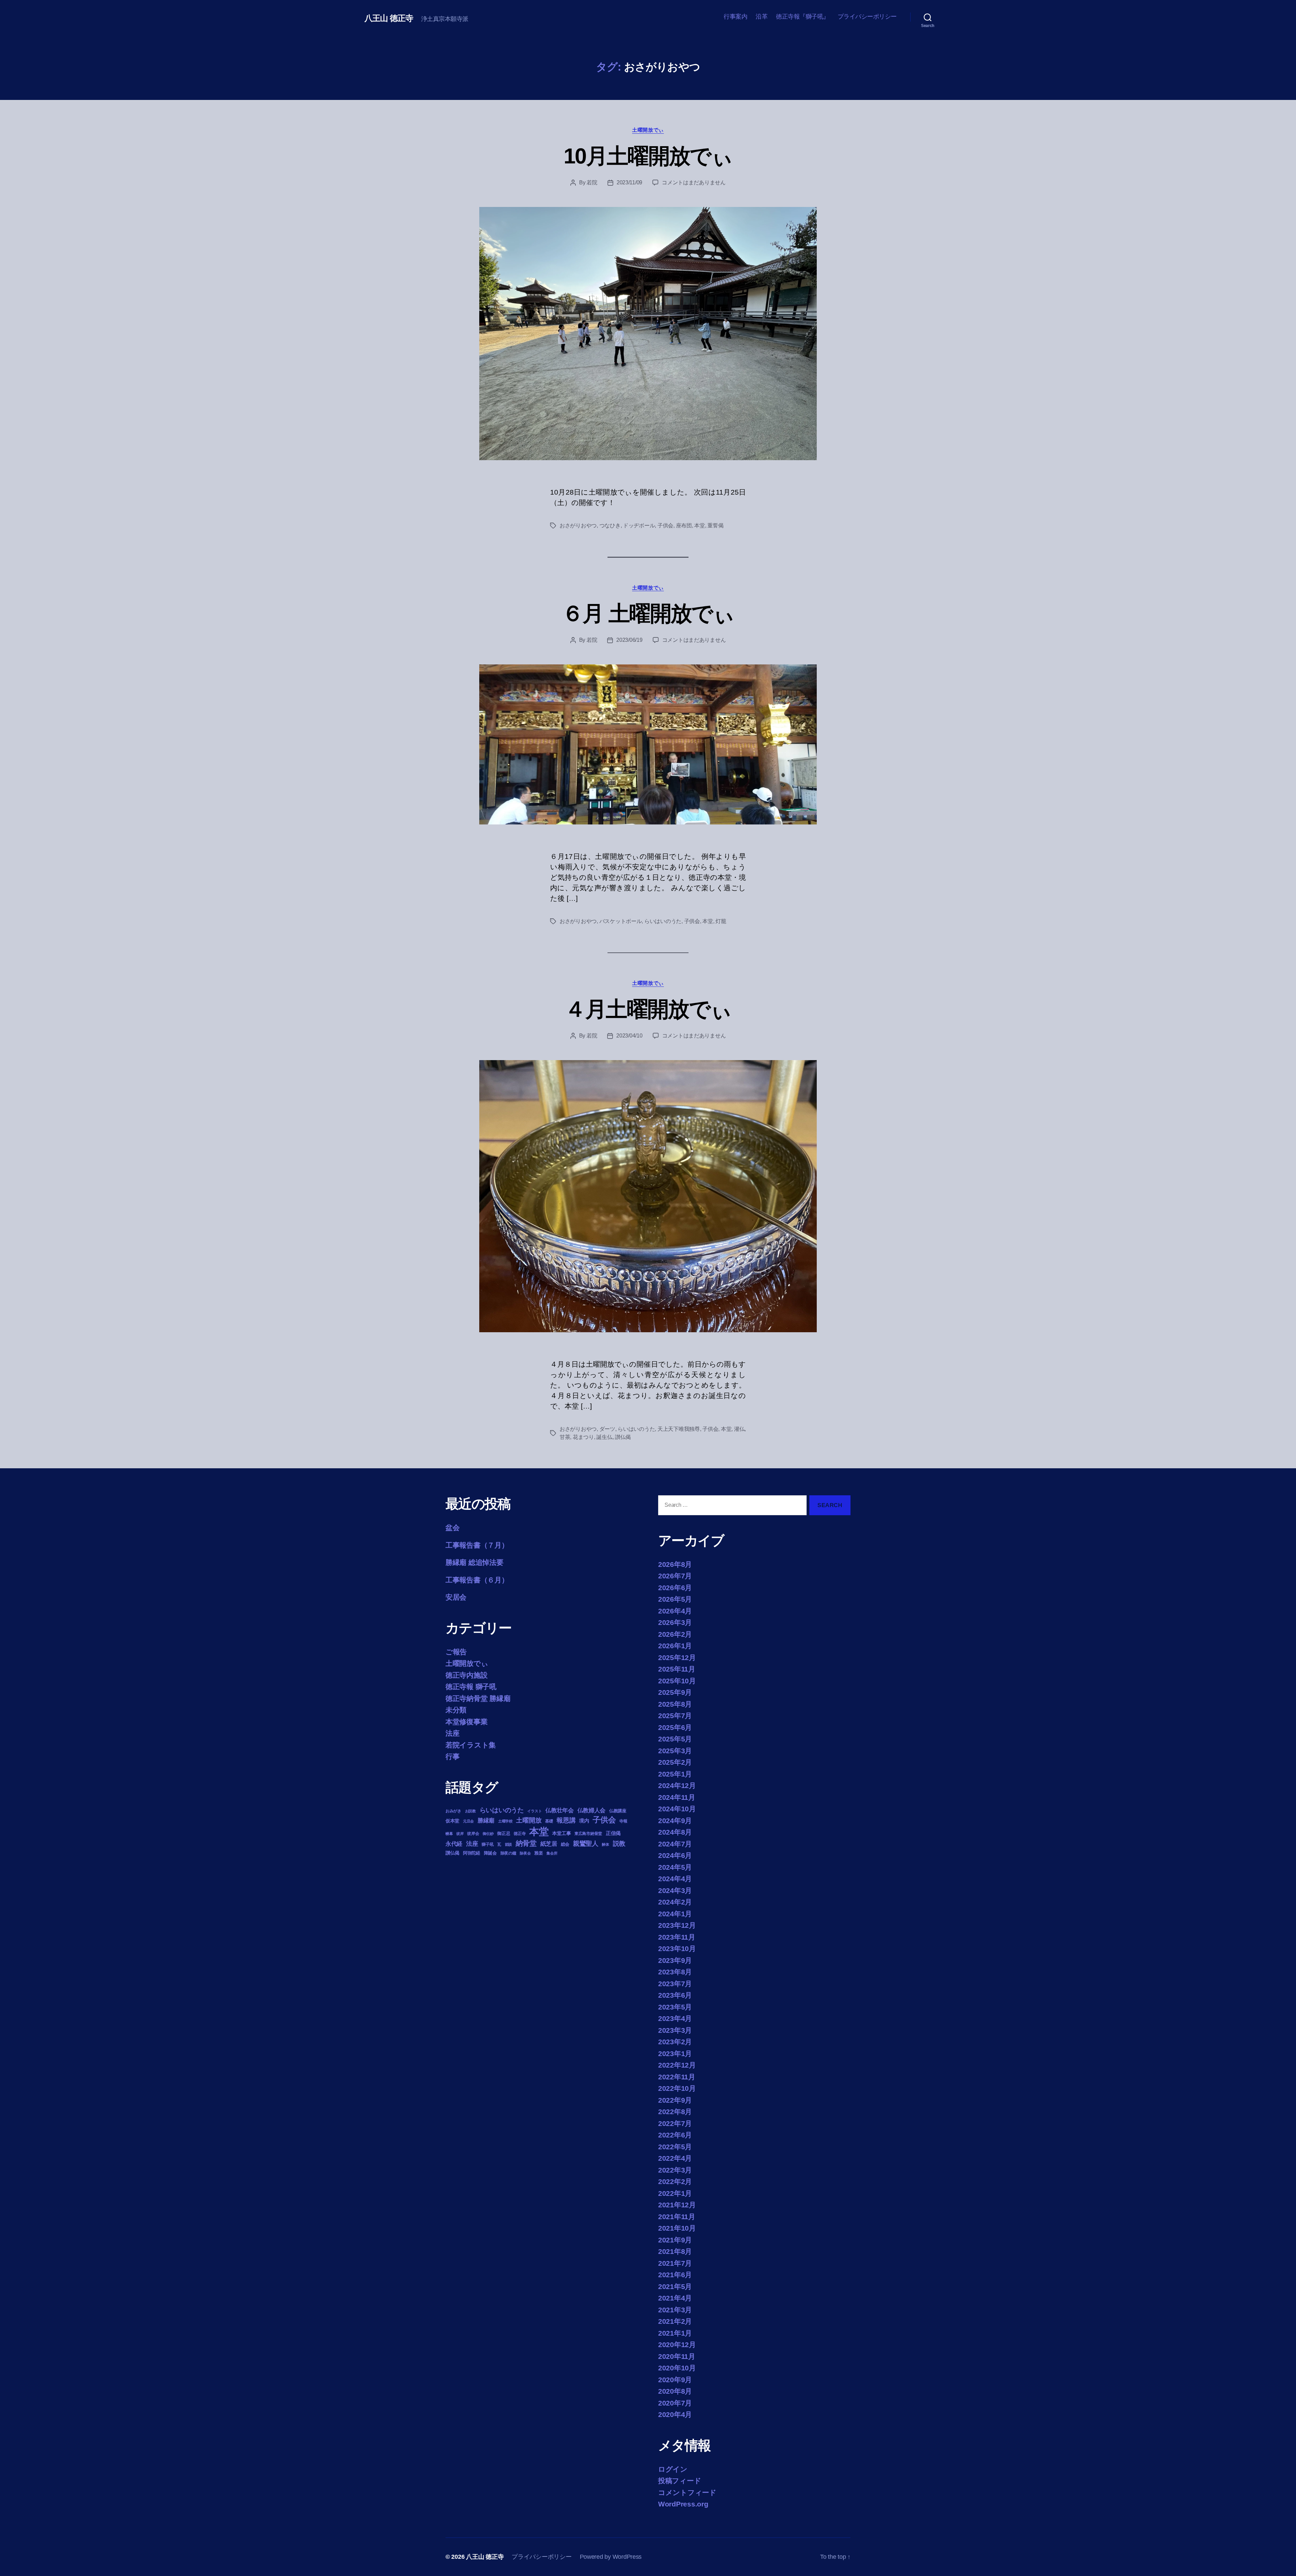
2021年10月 (677, 2228)
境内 (584, 1821)
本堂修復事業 (466, 1722)
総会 (565, 1844)
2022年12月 (677, 2065)
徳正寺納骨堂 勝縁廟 (478, 1698)
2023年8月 (675, 1972)
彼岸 (460, 1834)
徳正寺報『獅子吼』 (803, 17)
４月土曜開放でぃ (648, 1009)
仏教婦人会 (592, 1810)
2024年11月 (677, 1797)
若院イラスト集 (471, 1745)
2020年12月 (677, 2345)
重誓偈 (715, 525)
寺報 (623, 1821)
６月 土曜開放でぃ (648, 613)
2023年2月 (675, 2042)
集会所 (552, 1853)
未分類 (456, 1710)
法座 (452, 1733)
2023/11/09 (629, 182)
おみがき (453, 1811)
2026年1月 (675, 1646)
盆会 (452, 1528)
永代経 (454, 1844)
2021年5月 (675, 2286)
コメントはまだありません (694, 182)
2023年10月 (677, 1949)
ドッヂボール (639, 525)
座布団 (684, 525)
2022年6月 (675, 2135)
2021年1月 (675, 2333)
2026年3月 (675, 1622)
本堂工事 (561, 1833)
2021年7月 (675, 2263)
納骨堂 (526, 1843)
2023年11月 (677, 1937)
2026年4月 (675, 1611)
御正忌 (504, 1833)
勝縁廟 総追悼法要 (475, 1562)
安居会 (456, 1597)
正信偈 (613, 1833)
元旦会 (468, 1821)
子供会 (665, 525)
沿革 (762, 17)
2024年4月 (675, 1879)
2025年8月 (675, 1704)
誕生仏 (604, 1437)
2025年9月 (675, 1692)
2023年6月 (675, 1995)
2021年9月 (675, 2240)
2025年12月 (677, 1658)
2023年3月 (675, 2030)
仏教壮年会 (560, 1810)
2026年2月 (675, 1634)
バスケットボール (621, 921)
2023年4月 (675, 2018)
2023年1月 (675, 2054)
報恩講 (566, 1820)
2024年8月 (675, 1832)
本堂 (699, 525)
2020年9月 (675, 2380)
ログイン (673, 2469)
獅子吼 (488, 1844)
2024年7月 (675, 1844)
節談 (508, 1844)
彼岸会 (473, 1834)
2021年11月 (677, 2217)
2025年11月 (677, 1669)
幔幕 (449, 1834)
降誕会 (490, 1853)
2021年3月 (675, 2310)
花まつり (583, 1437)
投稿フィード (680, 2481)
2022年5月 (675, 2147)
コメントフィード (687, 2492)
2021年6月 (675, 2275)
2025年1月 (675, 1774)
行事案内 (735, 17)
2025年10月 (677, 1681)
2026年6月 (675, 1588)
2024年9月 (675, 1821)
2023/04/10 (629, 1036)
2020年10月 (677, 2368)
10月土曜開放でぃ (648, 156)
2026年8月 (675, 1564)
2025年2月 (675, 1762)
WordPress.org (683, 2504)
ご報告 (456, 1652)
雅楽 (538, 1853)
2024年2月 (675, 1902)
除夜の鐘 (508, 1853)
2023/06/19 (629, 640)
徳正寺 (520, 1834)
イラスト (534, 1811)
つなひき (610, 525)
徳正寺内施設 (466, 1675)
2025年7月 (675, 1716)
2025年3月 (675, 1751)
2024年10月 (677, 1809)
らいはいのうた (663, 921)
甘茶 (565, 1437)
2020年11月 (677, 2356)
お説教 (470, 1811)
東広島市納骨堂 (588, 1834)
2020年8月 (675, 2391)
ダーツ (607, 1429)
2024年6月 (675, 1855)
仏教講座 (618, 1811)
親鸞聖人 (586, 1844)
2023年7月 (675, 1984)
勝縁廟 (486, 1820)
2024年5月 (675, 1867)
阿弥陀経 (472, 1853)
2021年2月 (675, 2321)
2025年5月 (675, 1739)
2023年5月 (675, 2007)
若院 (592, 182)
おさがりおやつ (578, 525)
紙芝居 (549, 1844)
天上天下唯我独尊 (679, 1429)
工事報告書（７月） (477, 1545)
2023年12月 (677, 1925)
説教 (619, 1843)
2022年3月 (675, 2170)
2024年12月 (677, 1785)
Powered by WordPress (611, 2557)
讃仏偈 (623, 1437)
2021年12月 (677, 2205)
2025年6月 (675, 1727)
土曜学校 (505, 1821)
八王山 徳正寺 (389, 18)
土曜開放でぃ (648, 130)
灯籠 (721, 921)
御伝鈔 (488, 1834)
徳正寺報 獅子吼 (471, 1687)
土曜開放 (529, 1820)
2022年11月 (677, 2077)
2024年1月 (675, 1914)
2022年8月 (675, 2112)
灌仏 (739, 1429)
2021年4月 (675, 2298)
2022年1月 (675, 2193)
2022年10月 (677, 2088)
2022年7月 (675, 2123)
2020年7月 (675, 2403)
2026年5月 (675, 1599)
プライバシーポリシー (867, 17)
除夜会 (525, 1853)
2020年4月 (675, 2414)
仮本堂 (452, 1821)
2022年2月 (675, 2181)
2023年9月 (675, 1960)
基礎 (549, 1821)
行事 (452, 1756)
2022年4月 (675, 2158)
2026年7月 (675, 1576)
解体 (605, 1844)
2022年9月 (675, 2100)
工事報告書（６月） (477, 1580)
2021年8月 (675, 2251)
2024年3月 (675, 1890)
